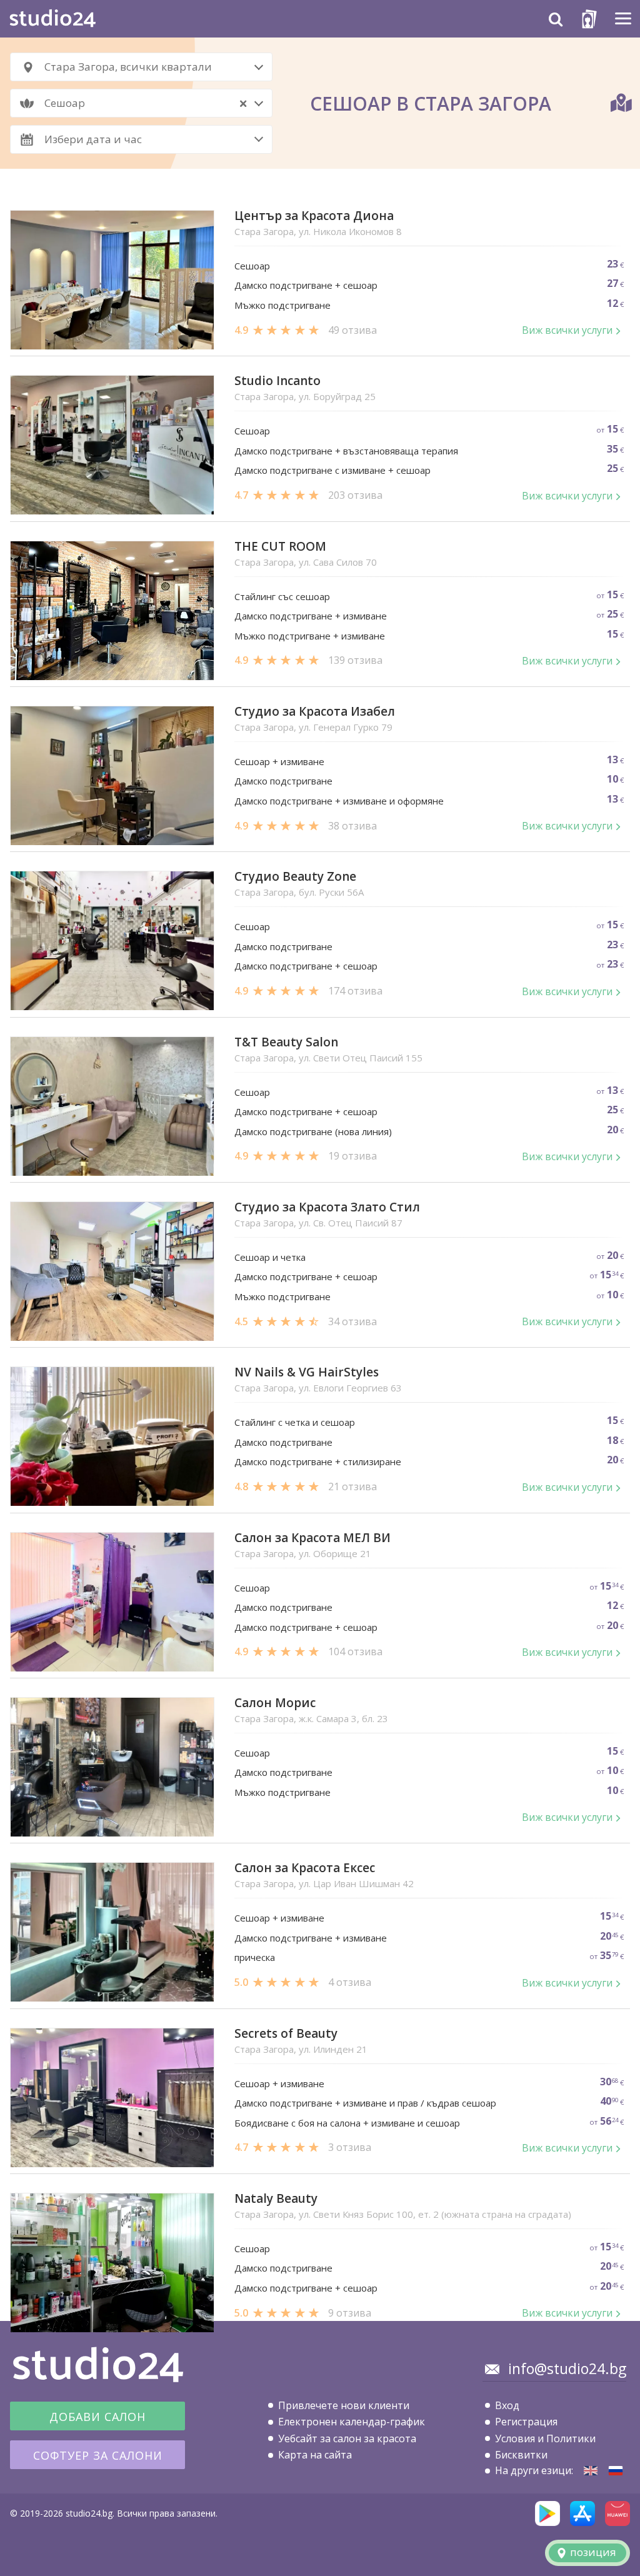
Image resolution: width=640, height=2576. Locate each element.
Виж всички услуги (567, 330)
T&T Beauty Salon (286, 1042)
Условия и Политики (545, 2438)
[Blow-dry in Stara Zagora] (591, 2471)
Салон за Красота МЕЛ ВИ (312, 1538)
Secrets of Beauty (286, 2034)
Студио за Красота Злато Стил (327, 1207)
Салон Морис (275, 1703)
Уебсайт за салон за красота (347, 2438)
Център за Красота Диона (314, 216)
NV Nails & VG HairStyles (307, 1372)
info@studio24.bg (567, 2368)
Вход (507, 2405)
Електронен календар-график (352, 2422)
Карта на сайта (315, 2455)
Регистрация (526, 2422)
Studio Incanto (277, 381)
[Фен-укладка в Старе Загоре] (616, 2471)
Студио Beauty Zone (295, 877)
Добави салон (97, 2417)
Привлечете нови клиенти (344, 2405)
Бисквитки (521, 2455)
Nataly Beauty (276, 2199)
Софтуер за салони (98, 2455)
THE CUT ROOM (280, 547)
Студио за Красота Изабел (315, 712)
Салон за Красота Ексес (305, 1868)
